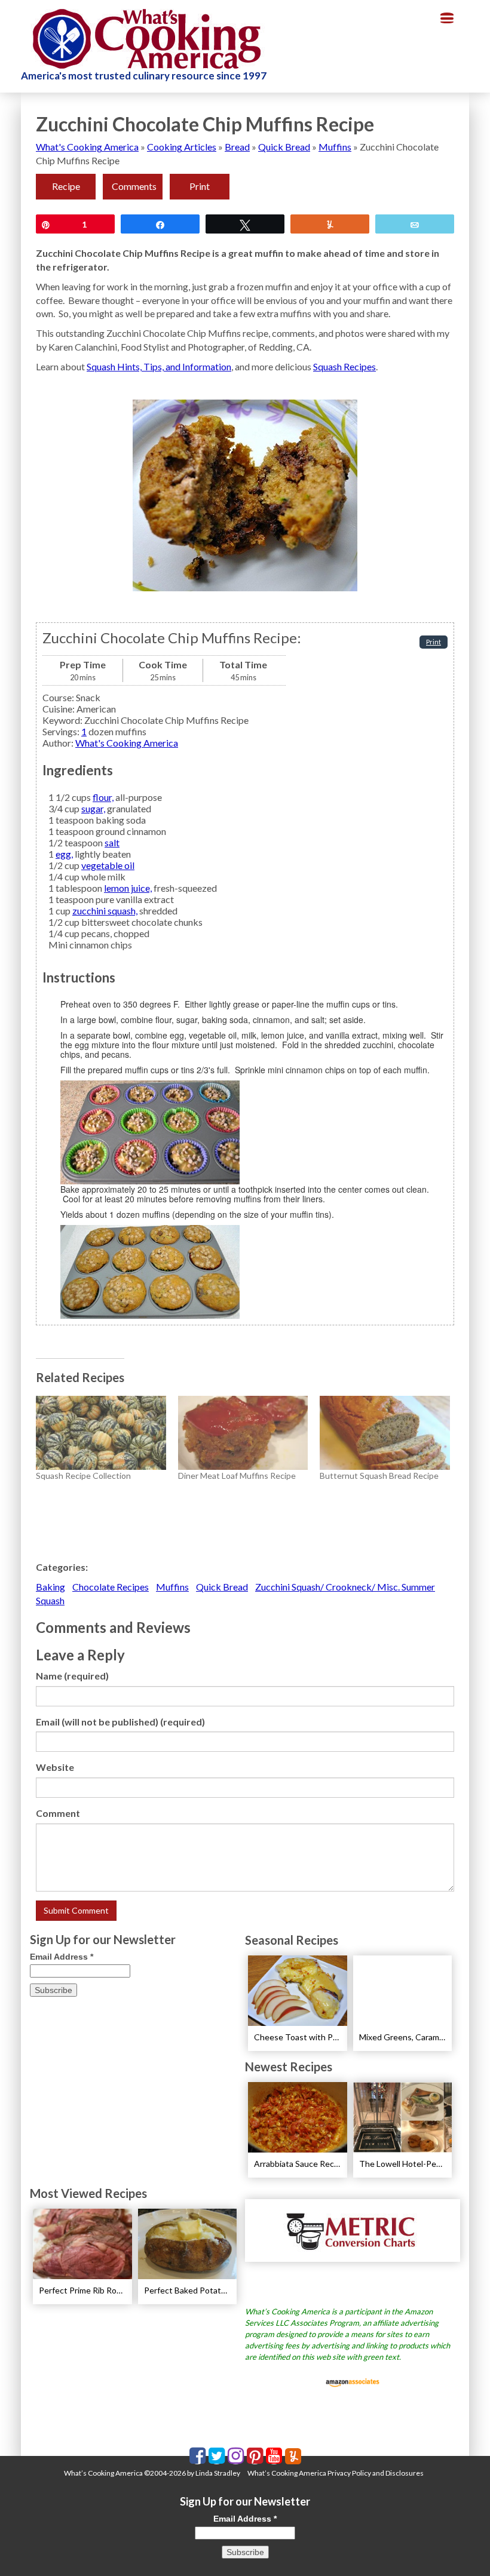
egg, (64, 854)
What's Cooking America (87, 147)
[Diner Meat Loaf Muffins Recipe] (243, 1433)
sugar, (93, 808)
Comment (58, 1813)
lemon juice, (128, 888)
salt (112, 842)
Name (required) (72, 1676)
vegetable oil (108, 865)
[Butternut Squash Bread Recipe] (385, 1433)
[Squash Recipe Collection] (101, 1433)
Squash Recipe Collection (83, 1476)
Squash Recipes (344, 366)
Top (462, 2548)
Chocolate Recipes (111, 1587)
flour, (103, 797)
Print (200, 186)
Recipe (66, 186)
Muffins (335, 147)
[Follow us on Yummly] (293, 2456)
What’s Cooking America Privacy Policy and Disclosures (336, 2473)
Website (55, 1767)
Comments (134, 186)
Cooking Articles (182, 147)
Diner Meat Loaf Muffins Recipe (237, 1476)
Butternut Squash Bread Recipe (379, 1476)
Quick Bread (284, 147)
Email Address (62, 1957)
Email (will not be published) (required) (120, 1722)
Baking (50, 1587)
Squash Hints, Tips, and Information (159, 366)
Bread (237, 147)
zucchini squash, (105, 911)
